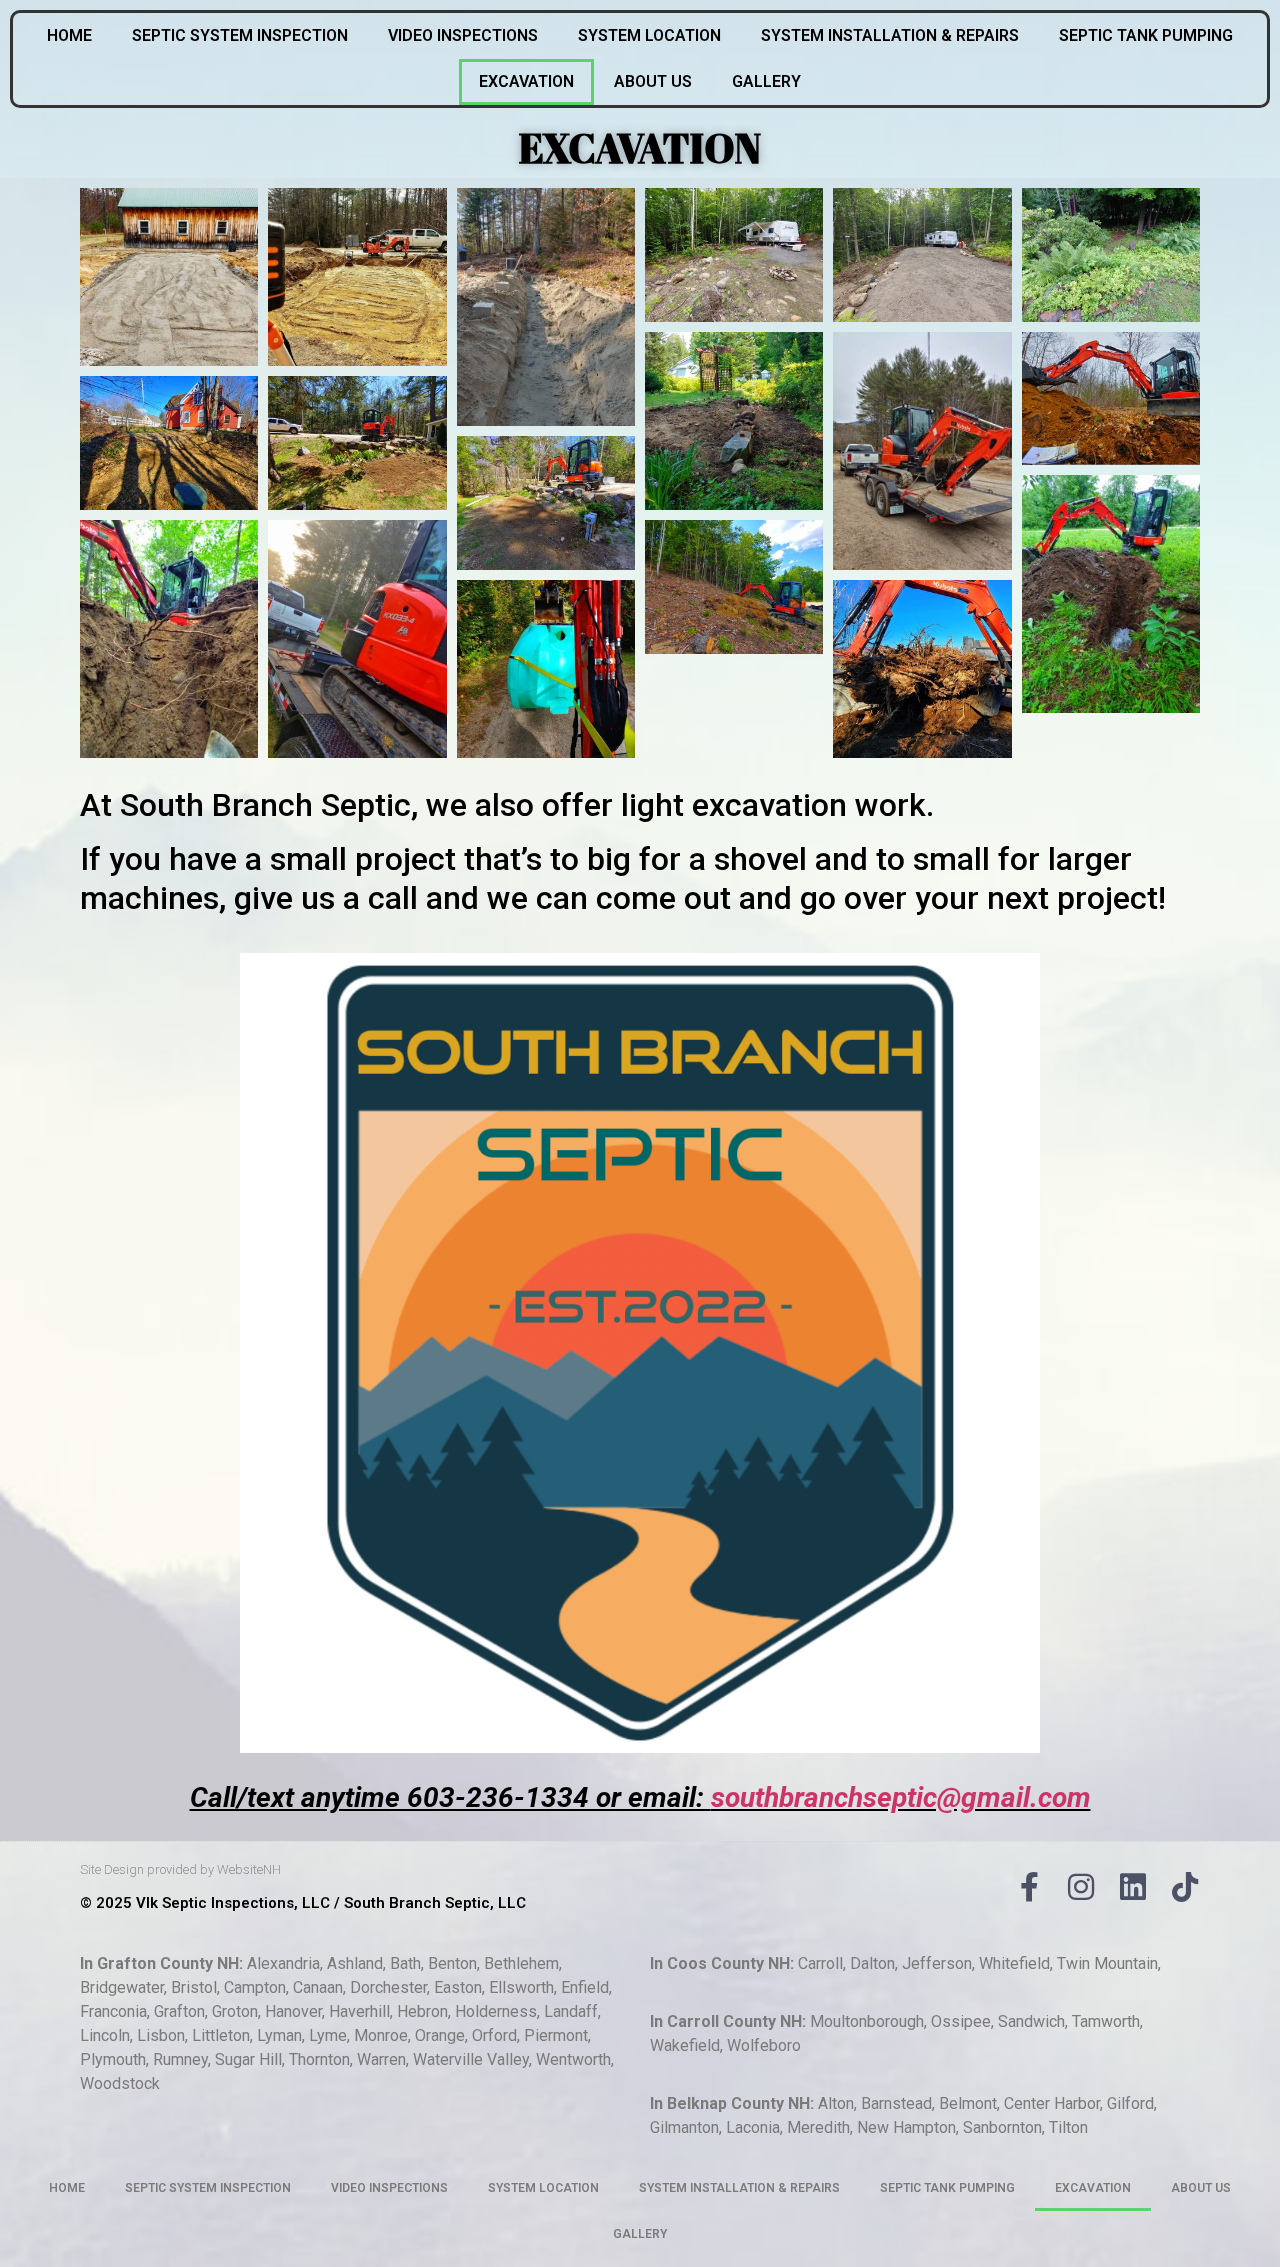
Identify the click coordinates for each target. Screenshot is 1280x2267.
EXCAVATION (526, 81)
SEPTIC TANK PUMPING (1146, 35)
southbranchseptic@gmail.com (901, 1797)
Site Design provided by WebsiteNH (180, 1869)
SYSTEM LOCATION (649, 35)
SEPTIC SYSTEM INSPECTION (240, 35)
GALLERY (766, 81)
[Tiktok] (1185, 1887)
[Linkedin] (1133, 1887)
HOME (69, 35)
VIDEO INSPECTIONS (463, 35)
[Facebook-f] (1029, 1887)
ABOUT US (653, 81)
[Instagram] (1081, 1887)
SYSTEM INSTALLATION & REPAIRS (890, 35)
